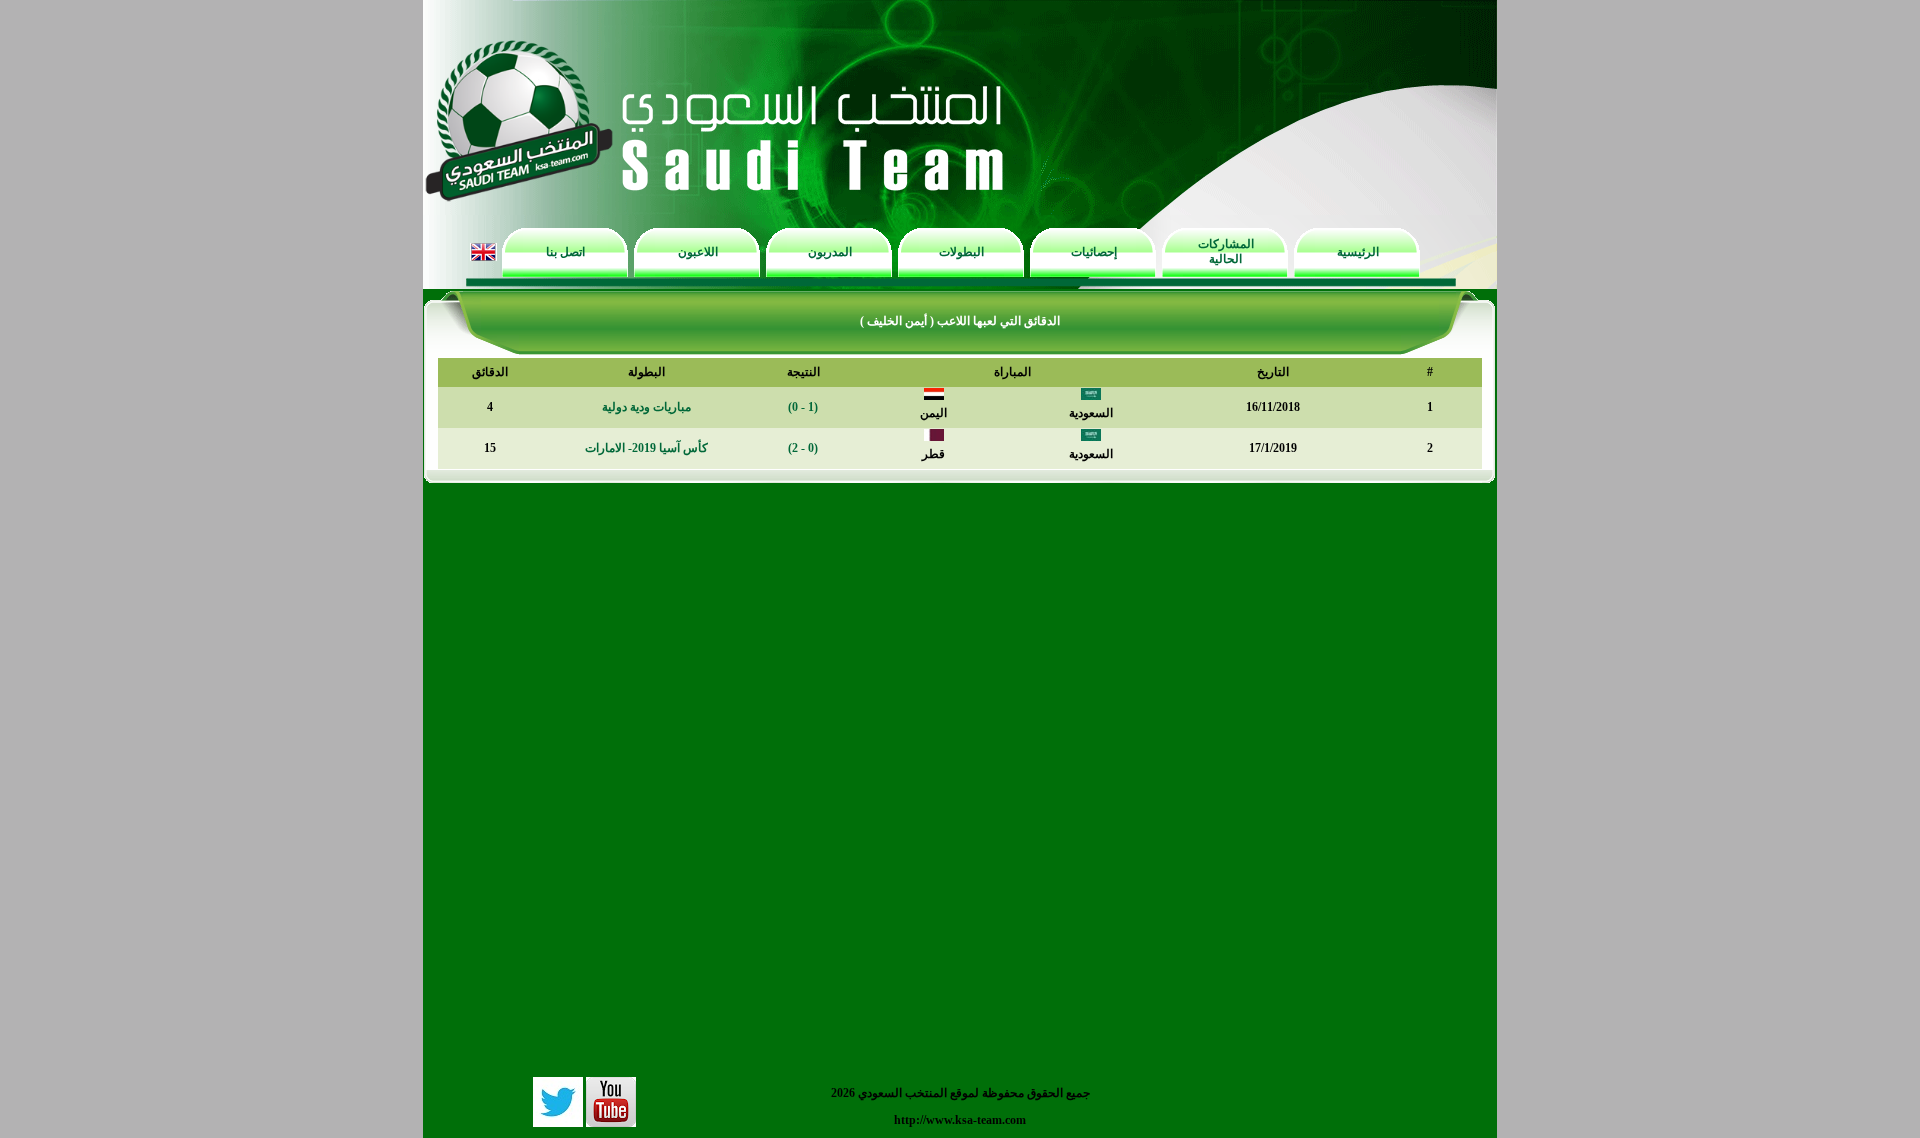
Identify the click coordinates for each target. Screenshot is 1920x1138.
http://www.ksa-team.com (960, 1120)
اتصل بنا (565, 252)
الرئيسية (1358, 252)
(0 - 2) (803, 448)
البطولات (961, 252)
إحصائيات (1094, 252)
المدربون (830, 252)
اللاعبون (698, 252)
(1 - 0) (803, 407)
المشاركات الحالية (1226, 251)
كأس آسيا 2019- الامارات (646, 448)
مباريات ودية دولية (646, 407)
